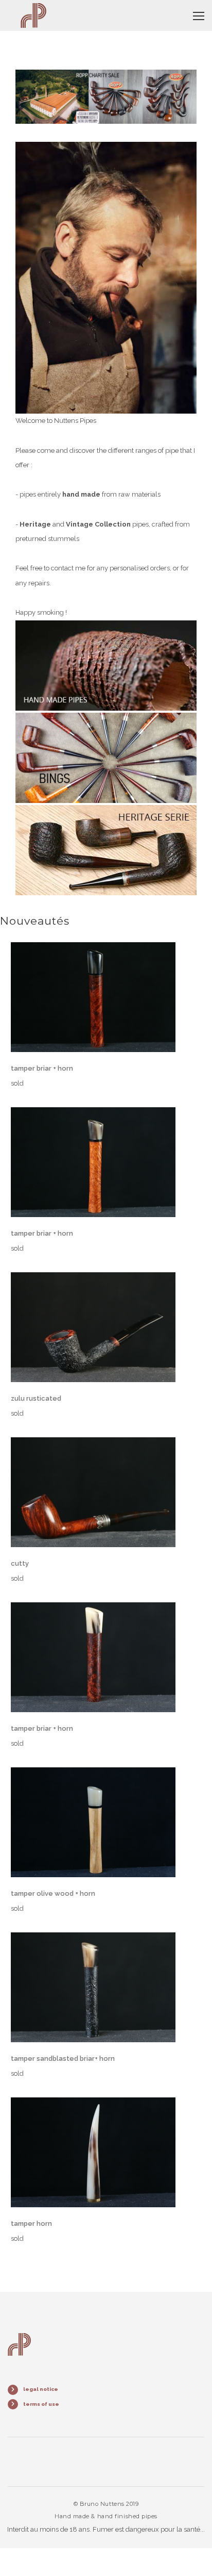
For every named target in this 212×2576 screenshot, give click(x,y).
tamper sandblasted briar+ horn (63, 2058)
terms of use (41, 2404)
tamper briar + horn (42, 1068)
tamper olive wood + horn (53, 1893)
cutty (20, 1563)
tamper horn (31, 2224)
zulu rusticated (36, 1398)
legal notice (41, 2389)
